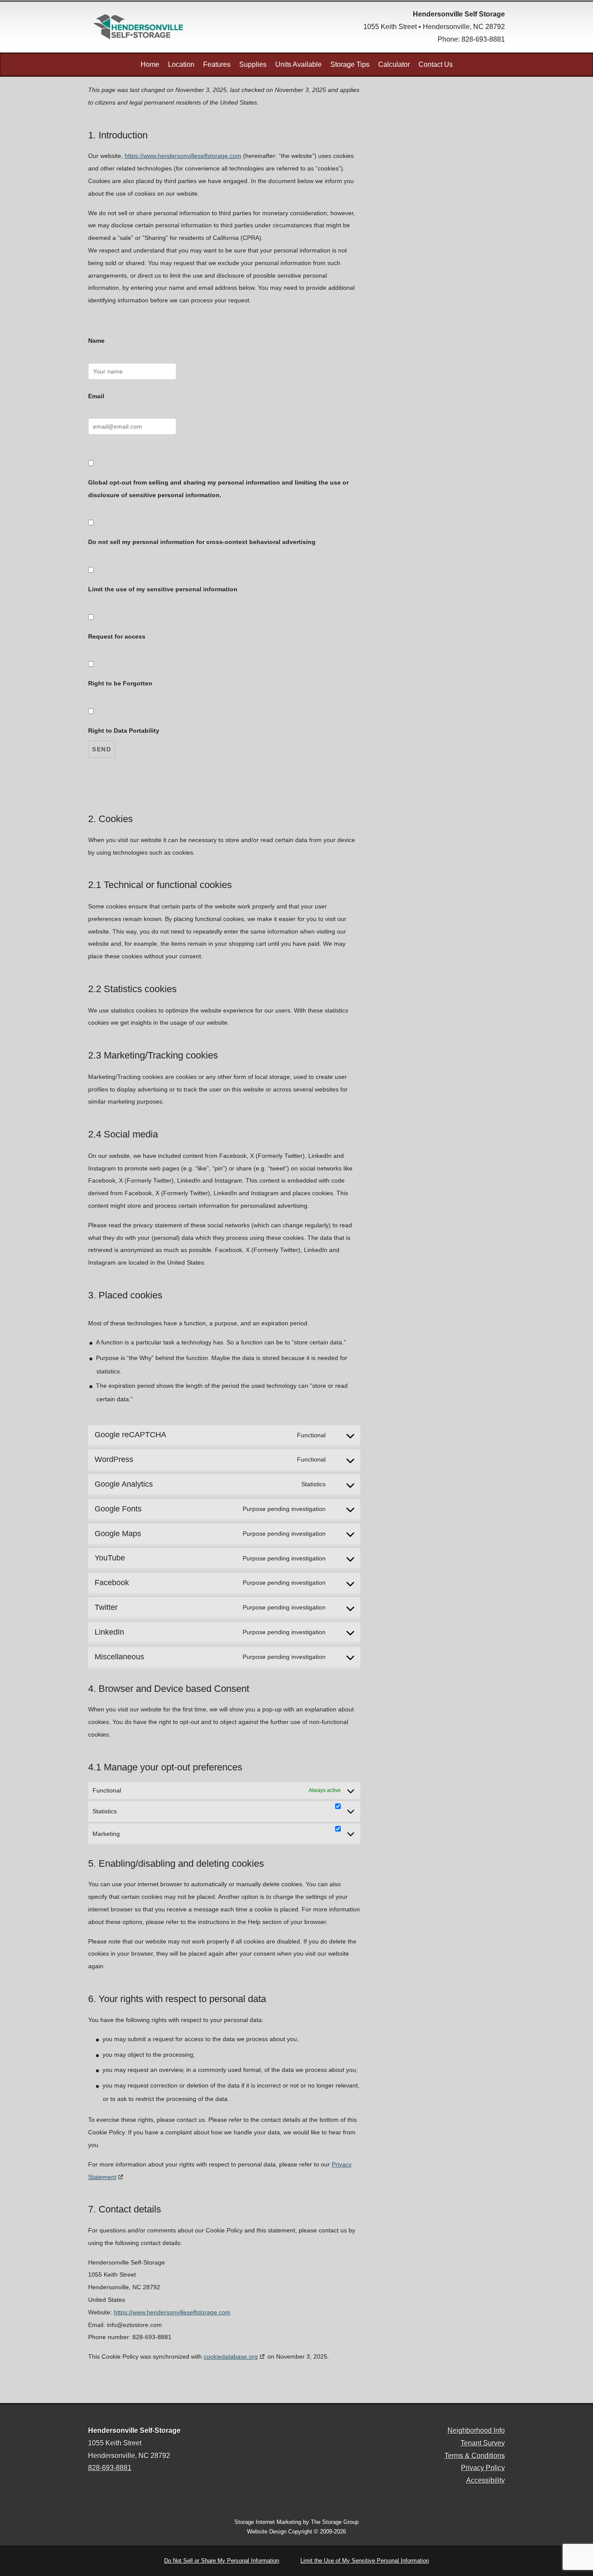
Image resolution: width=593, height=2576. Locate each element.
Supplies (253, 64)
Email (96, 396)
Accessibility (486, 2480)
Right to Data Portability (124, 731)
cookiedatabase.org (231, 2356)
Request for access (117, 636)
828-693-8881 (483, 39)
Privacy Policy (483, 2468)
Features (217, 64)
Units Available (298, 64)
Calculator (394, 64)
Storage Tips (350, 64)
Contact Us (436, 64)
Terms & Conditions (475, 2456)
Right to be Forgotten (120, 683)
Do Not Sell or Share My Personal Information (222, 2561)
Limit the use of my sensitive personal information (163, 589)
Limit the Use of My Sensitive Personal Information (365, 2561)
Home (150, 64)
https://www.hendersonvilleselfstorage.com (183, 156)
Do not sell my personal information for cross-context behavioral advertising (202, 542)
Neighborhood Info (476, 2430)
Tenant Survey (483, 2443)
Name (96, 341)
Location (181, 64)
